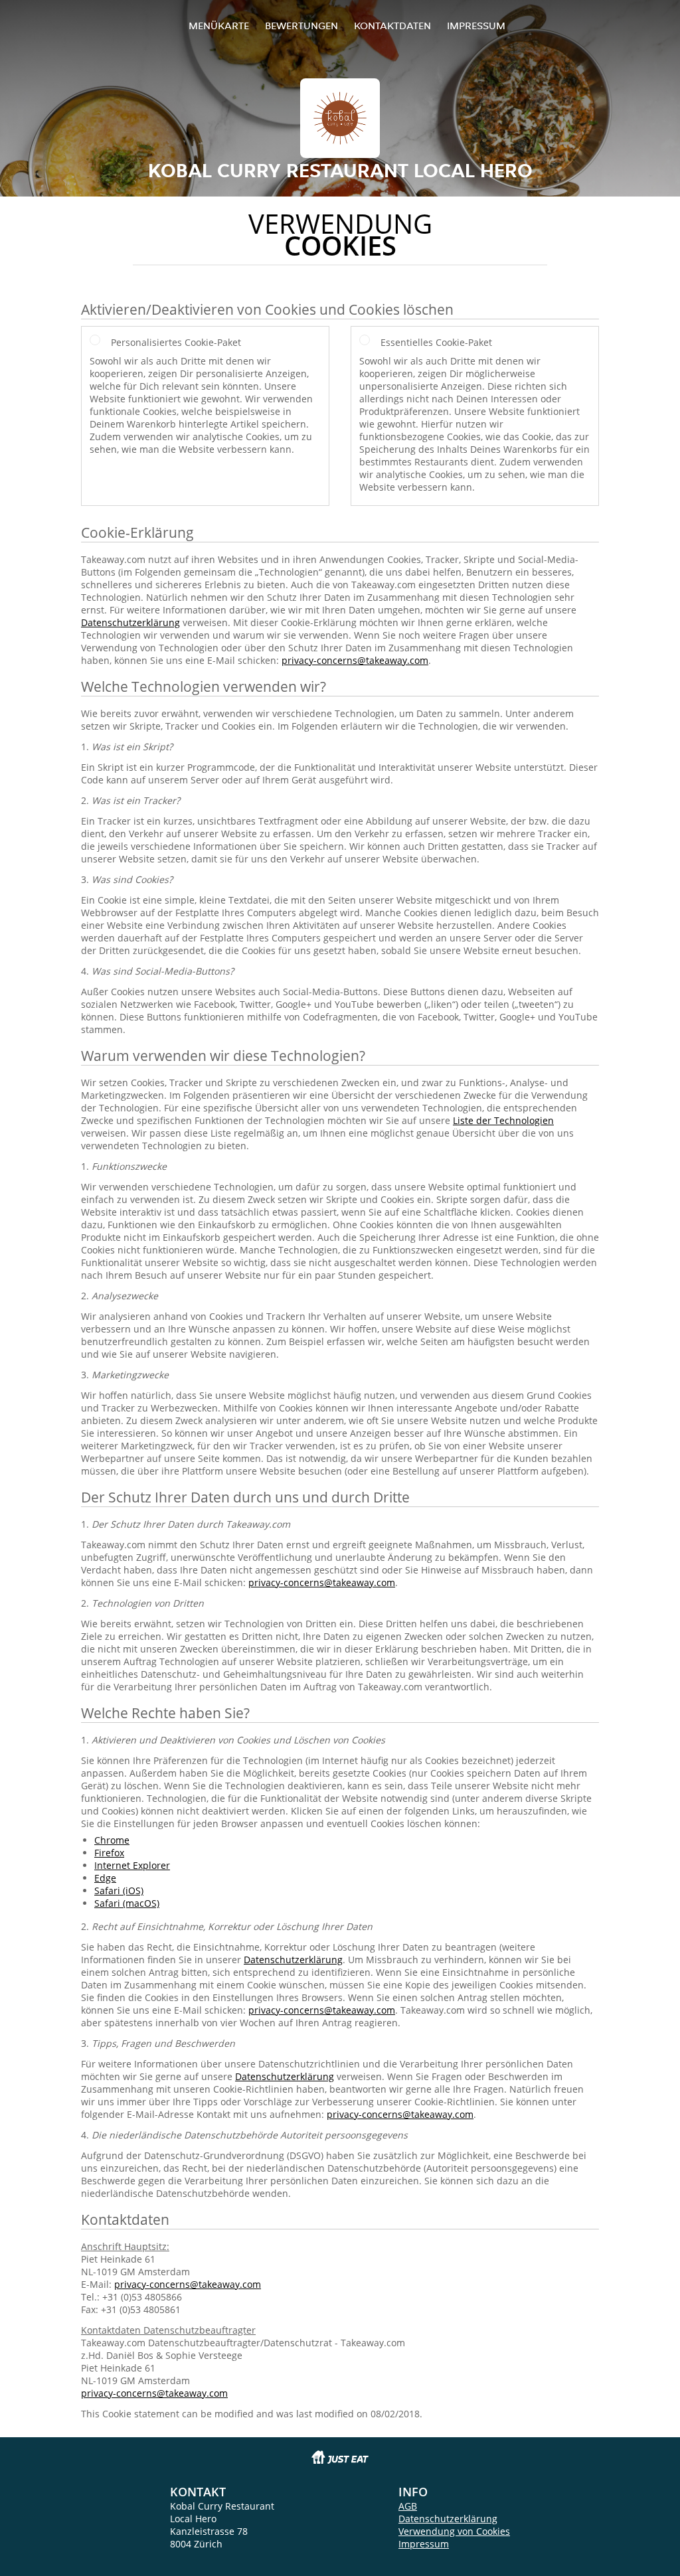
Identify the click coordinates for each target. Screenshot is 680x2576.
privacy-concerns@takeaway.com (355, 660)
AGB (408, 2506)
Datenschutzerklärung (130, 622)
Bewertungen (301, 26)
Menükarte (219, 26)
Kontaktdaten (392, 26)
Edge (105, 1878)
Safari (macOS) (127, 1903)
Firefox (109, 1853)
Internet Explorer (132, 1865)
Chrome (112, 1840)
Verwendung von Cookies (454, 2531)
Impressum (476, 26)
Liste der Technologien (503, 1120)
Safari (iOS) (119, 1891)
